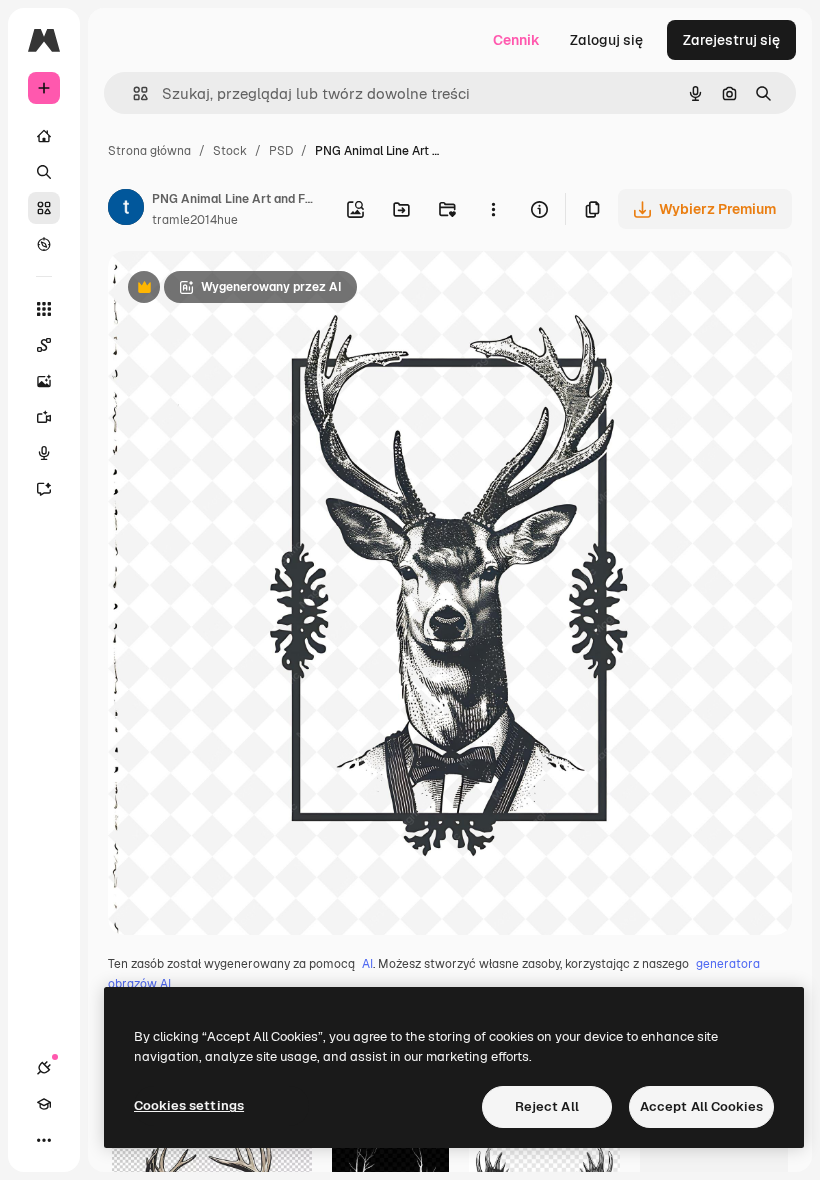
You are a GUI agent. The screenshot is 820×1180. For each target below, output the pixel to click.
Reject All (547, 1106)
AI (367, 964)
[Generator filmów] (44, 417)
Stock (230, 151)
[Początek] (44, 136)
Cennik (516, 40)
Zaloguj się (606, 40)
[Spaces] (44, 345)
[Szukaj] (44, 172)
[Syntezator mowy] (44, 453)
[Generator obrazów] (44, 381)
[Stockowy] (44, 208)
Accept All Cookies (701, 1106)
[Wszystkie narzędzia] (44, 309)
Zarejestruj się (731, 40)
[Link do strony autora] (126, 210)
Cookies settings (189, 1105)
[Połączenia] (44, 1068)
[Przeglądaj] (44, 244)
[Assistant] (44, 489)
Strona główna (149, 151)
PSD (281, 151)
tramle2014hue (195, 220)
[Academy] (44, 1104)
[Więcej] (44, 1140)
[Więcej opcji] (493, 209)
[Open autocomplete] (132, 93)
